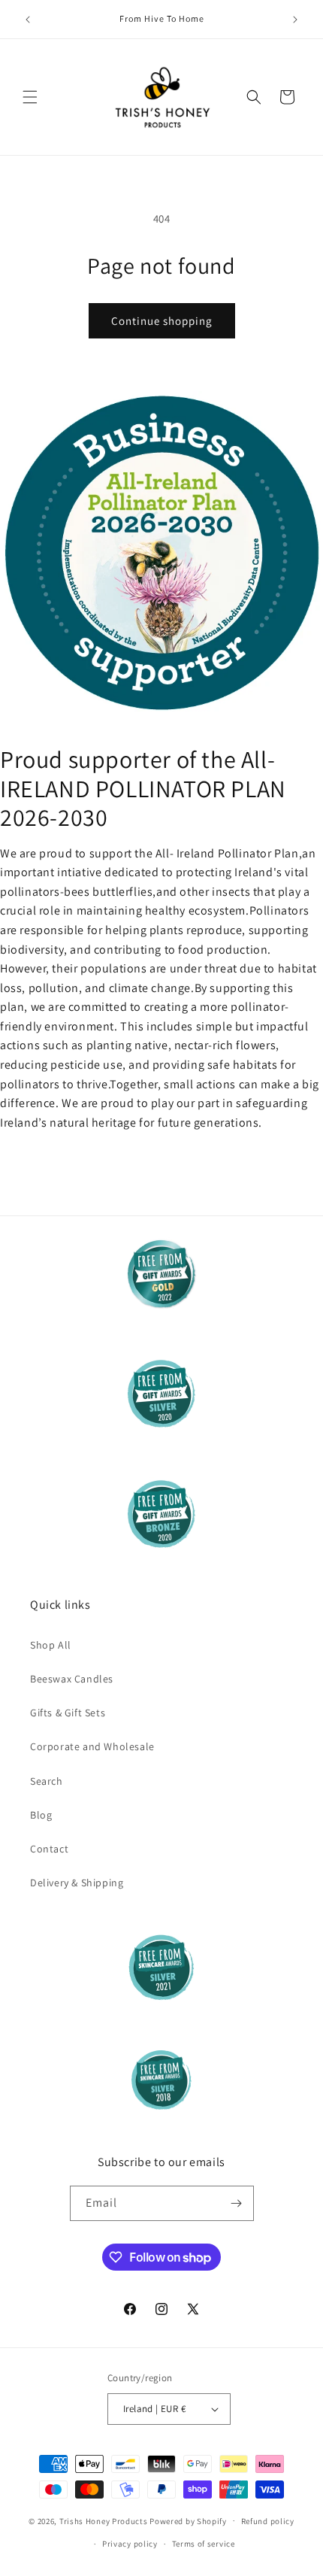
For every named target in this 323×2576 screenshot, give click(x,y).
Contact (49, 1849)
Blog (41, 1815)
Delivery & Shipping (77, 1883)
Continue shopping (162, 321)
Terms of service (204, 2544)
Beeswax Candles (72, 1679)
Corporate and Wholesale (92, 1746)
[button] (30, 97)
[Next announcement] (295, 20)
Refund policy (268, 2521)
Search (47, 1781)
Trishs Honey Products (104, 2520)
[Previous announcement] (28, 20)
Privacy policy (130, 2544)
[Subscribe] (237, 2203)
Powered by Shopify (188, 2520)
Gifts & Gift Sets (68, 1713)
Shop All (51, 1645)
